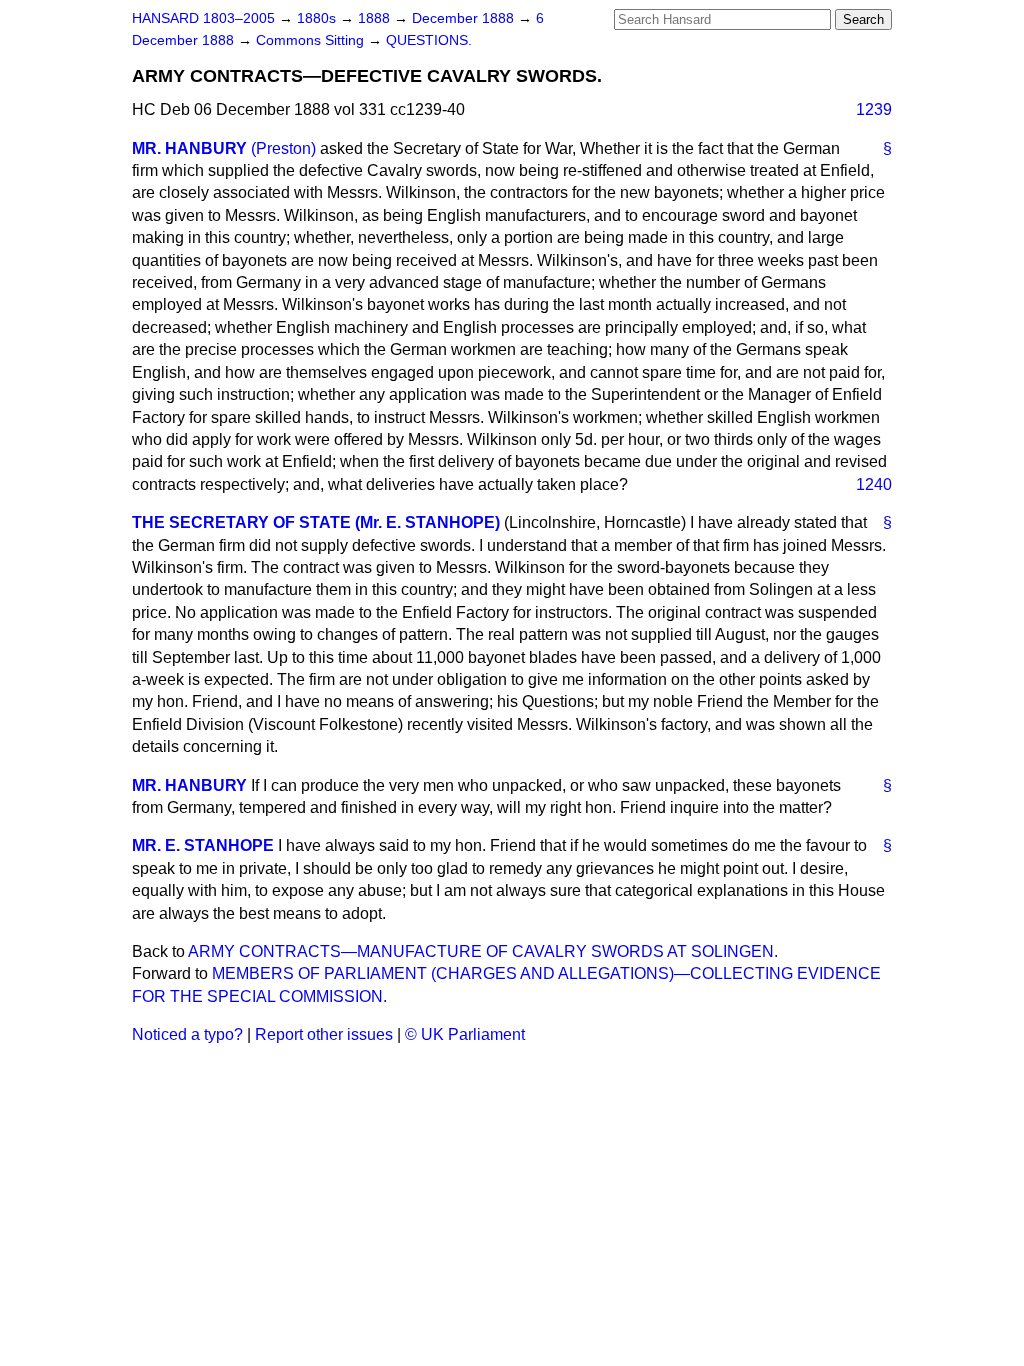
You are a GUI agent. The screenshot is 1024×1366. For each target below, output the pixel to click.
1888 (376, 18)
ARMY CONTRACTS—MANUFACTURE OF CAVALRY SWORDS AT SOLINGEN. (483, 951)
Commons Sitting (312, 40)
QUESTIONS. (429, 40)
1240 (874, 484)
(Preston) (283, 148)
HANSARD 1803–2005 (203, 18)
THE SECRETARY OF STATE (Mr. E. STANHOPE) (316, 522)
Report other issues (324, 1034)
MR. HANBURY (189, 148)
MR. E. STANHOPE (203, 845)
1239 (874, 109)
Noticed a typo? (187, 1034)
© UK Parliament (465, 1034)
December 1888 (465, 18)
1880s (318, 18)
